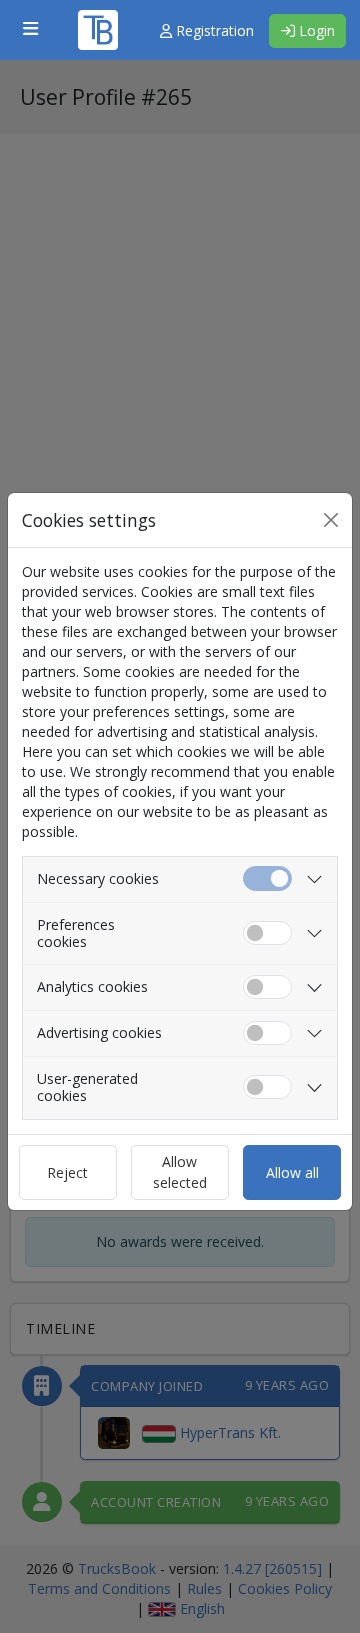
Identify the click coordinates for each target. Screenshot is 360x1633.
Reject (67, 1172)
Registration (213, 30)
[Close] (331, 520)
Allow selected (180, 1172)
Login (315, 30)
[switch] (267, 933)
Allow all (292, 1172)
